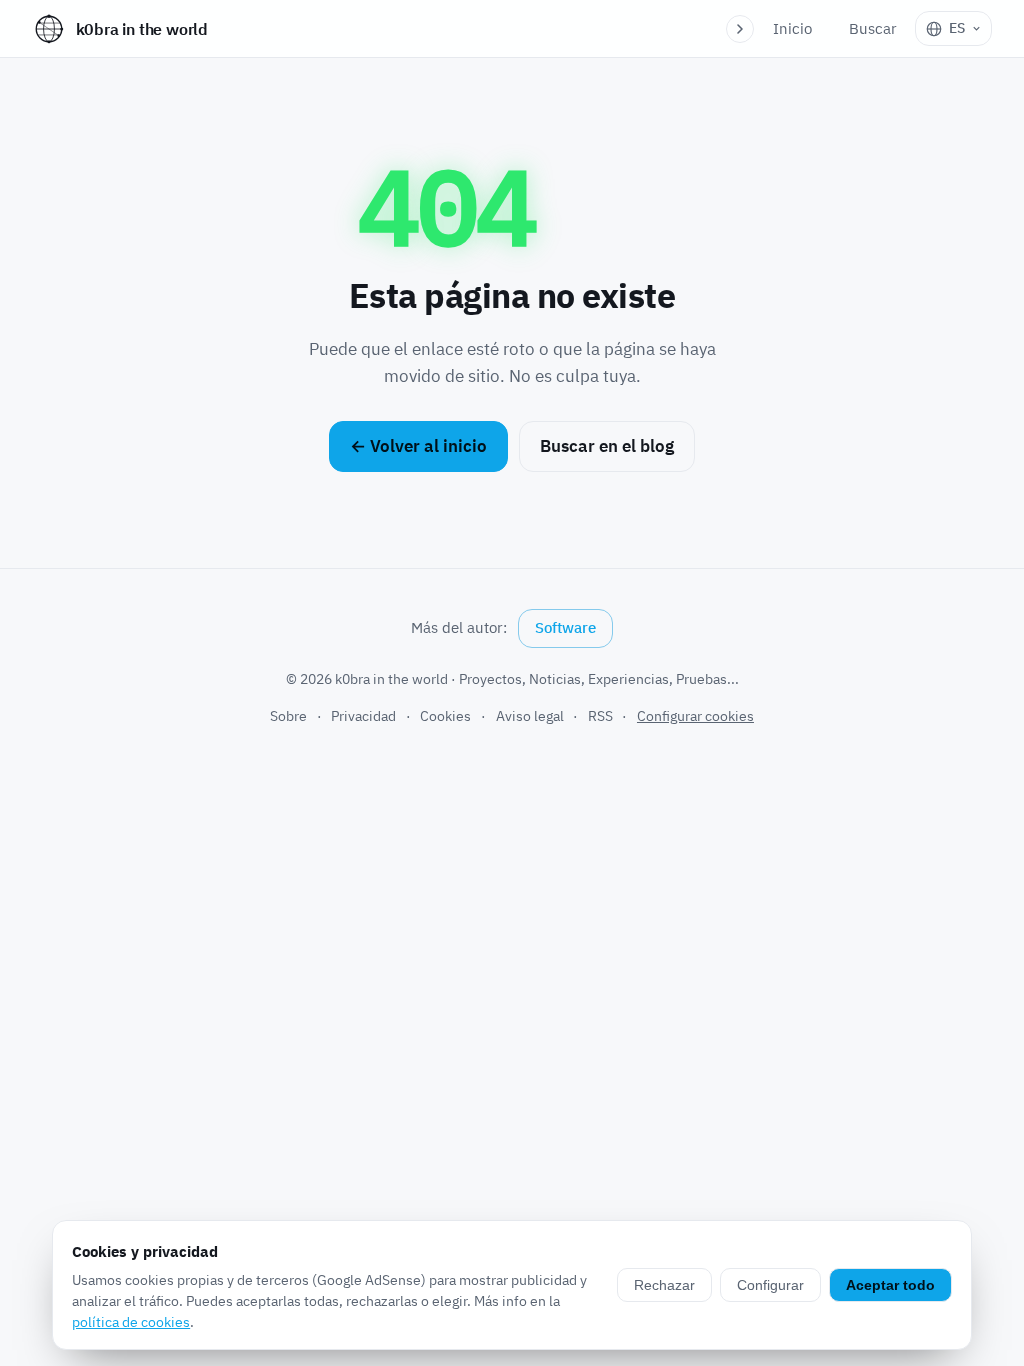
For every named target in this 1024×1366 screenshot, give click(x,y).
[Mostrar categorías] (740, 29)
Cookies (445, 716)
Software (565, 627)
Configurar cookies (695, 716)
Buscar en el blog (607, 446)
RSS (600, 716)
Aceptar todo (890, 1285)
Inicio (792, 28)
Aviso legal (530, 716)
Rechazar (664, 1285)
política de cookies (131, 1322)
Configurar (770, 1285)
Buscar (873, 28)
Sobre (288, 716)
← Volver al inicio (418, 446)
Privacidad (363, 716)
